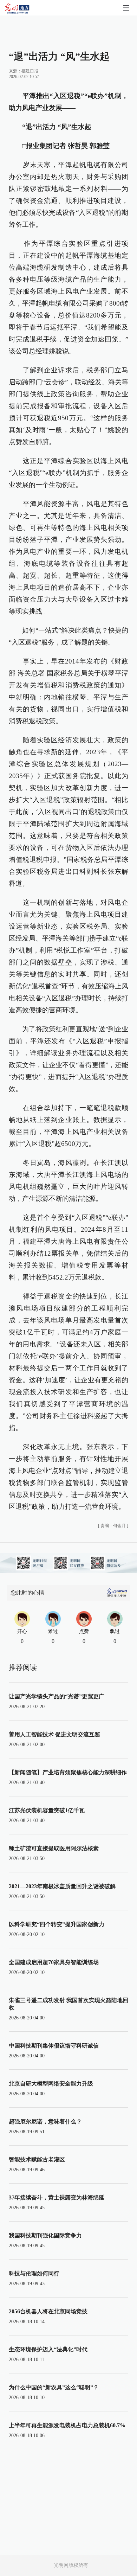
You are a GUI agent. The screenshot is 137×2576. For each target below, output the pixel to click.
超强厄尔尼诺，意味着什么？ (45, 2122)
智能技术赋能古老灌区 (37, 2160)
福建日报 (30, 71)
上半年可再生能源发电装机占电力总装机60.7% (67, 2425)
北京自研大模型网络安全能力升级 (51, 2084)
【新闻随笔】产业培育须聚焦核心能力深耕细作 (68, 1772)
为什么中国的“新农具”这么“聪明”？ (54, 2387)
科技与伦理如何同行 (34, 2273)
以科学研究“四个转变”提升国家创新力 (57, 1924)
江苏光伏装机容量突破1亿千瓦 (47, 1810)
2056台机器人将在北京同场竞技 (48, 2311)
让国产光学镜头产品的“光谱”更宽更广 (57, 1696)
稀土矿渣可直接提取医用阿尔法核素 (54, 1848)
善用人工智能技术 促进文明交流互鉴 (54, 1734)
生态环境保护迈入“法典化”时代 (48, 2349)
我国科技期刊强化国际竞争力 (45, 2235)
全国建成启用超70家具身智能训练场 (54, 1962)
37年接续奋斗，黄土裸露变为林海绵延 (57, 2197)
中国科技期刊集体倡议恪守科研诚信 (54, 2046)
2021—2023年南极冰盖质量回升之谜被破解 (62, 1886)
